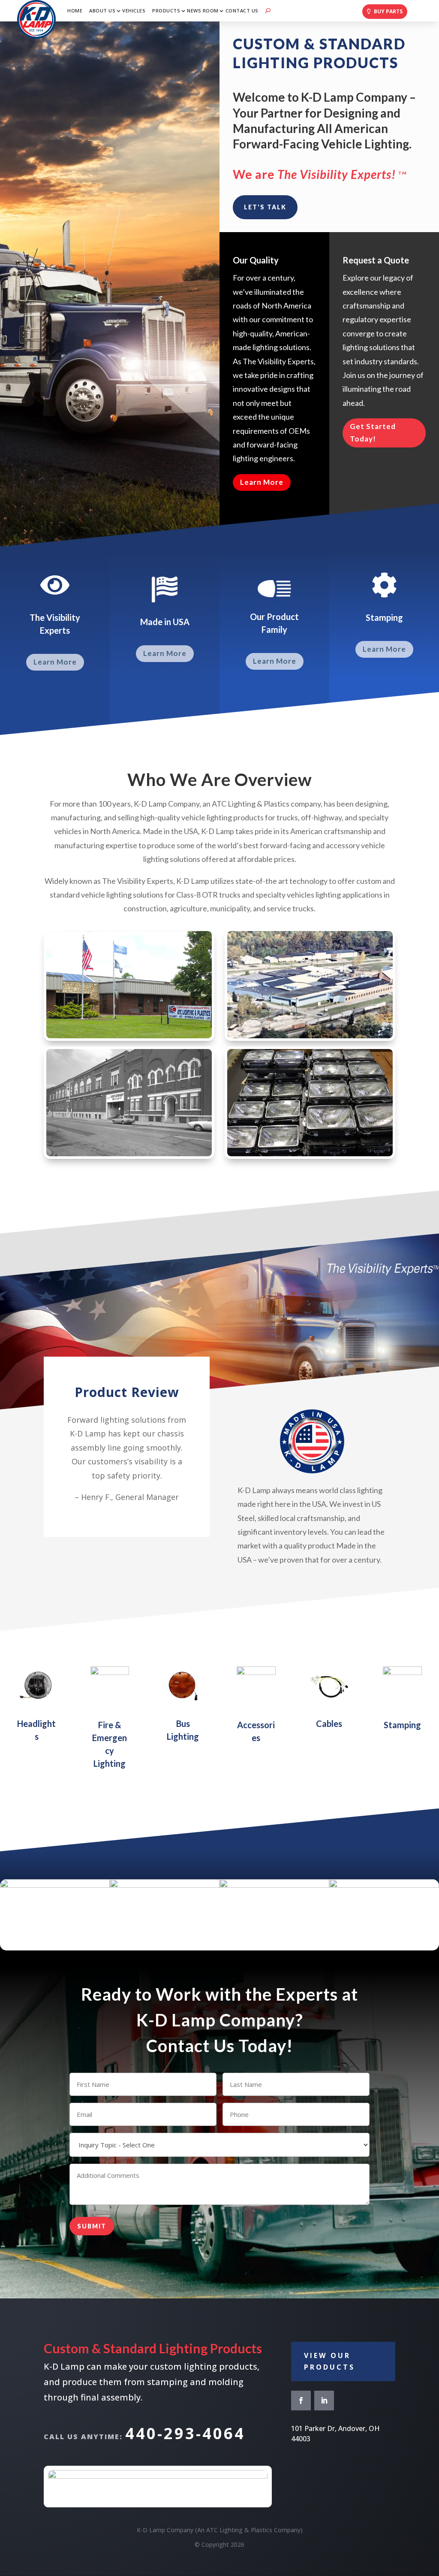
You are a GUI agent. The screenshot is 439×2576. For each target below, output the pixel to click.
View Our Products (329, 2361)
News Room (203, 11)
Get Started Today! (373, 432)
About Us (102, 11)
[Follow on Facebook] (301, 2401)
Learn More (262, 482)
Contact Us (242, 11)
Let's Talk (265, 207)
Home (75, 11)
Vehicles (134, 11)
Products (166, 11)
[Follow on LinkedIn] (324, 2401)
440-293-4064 (185, 2433)
